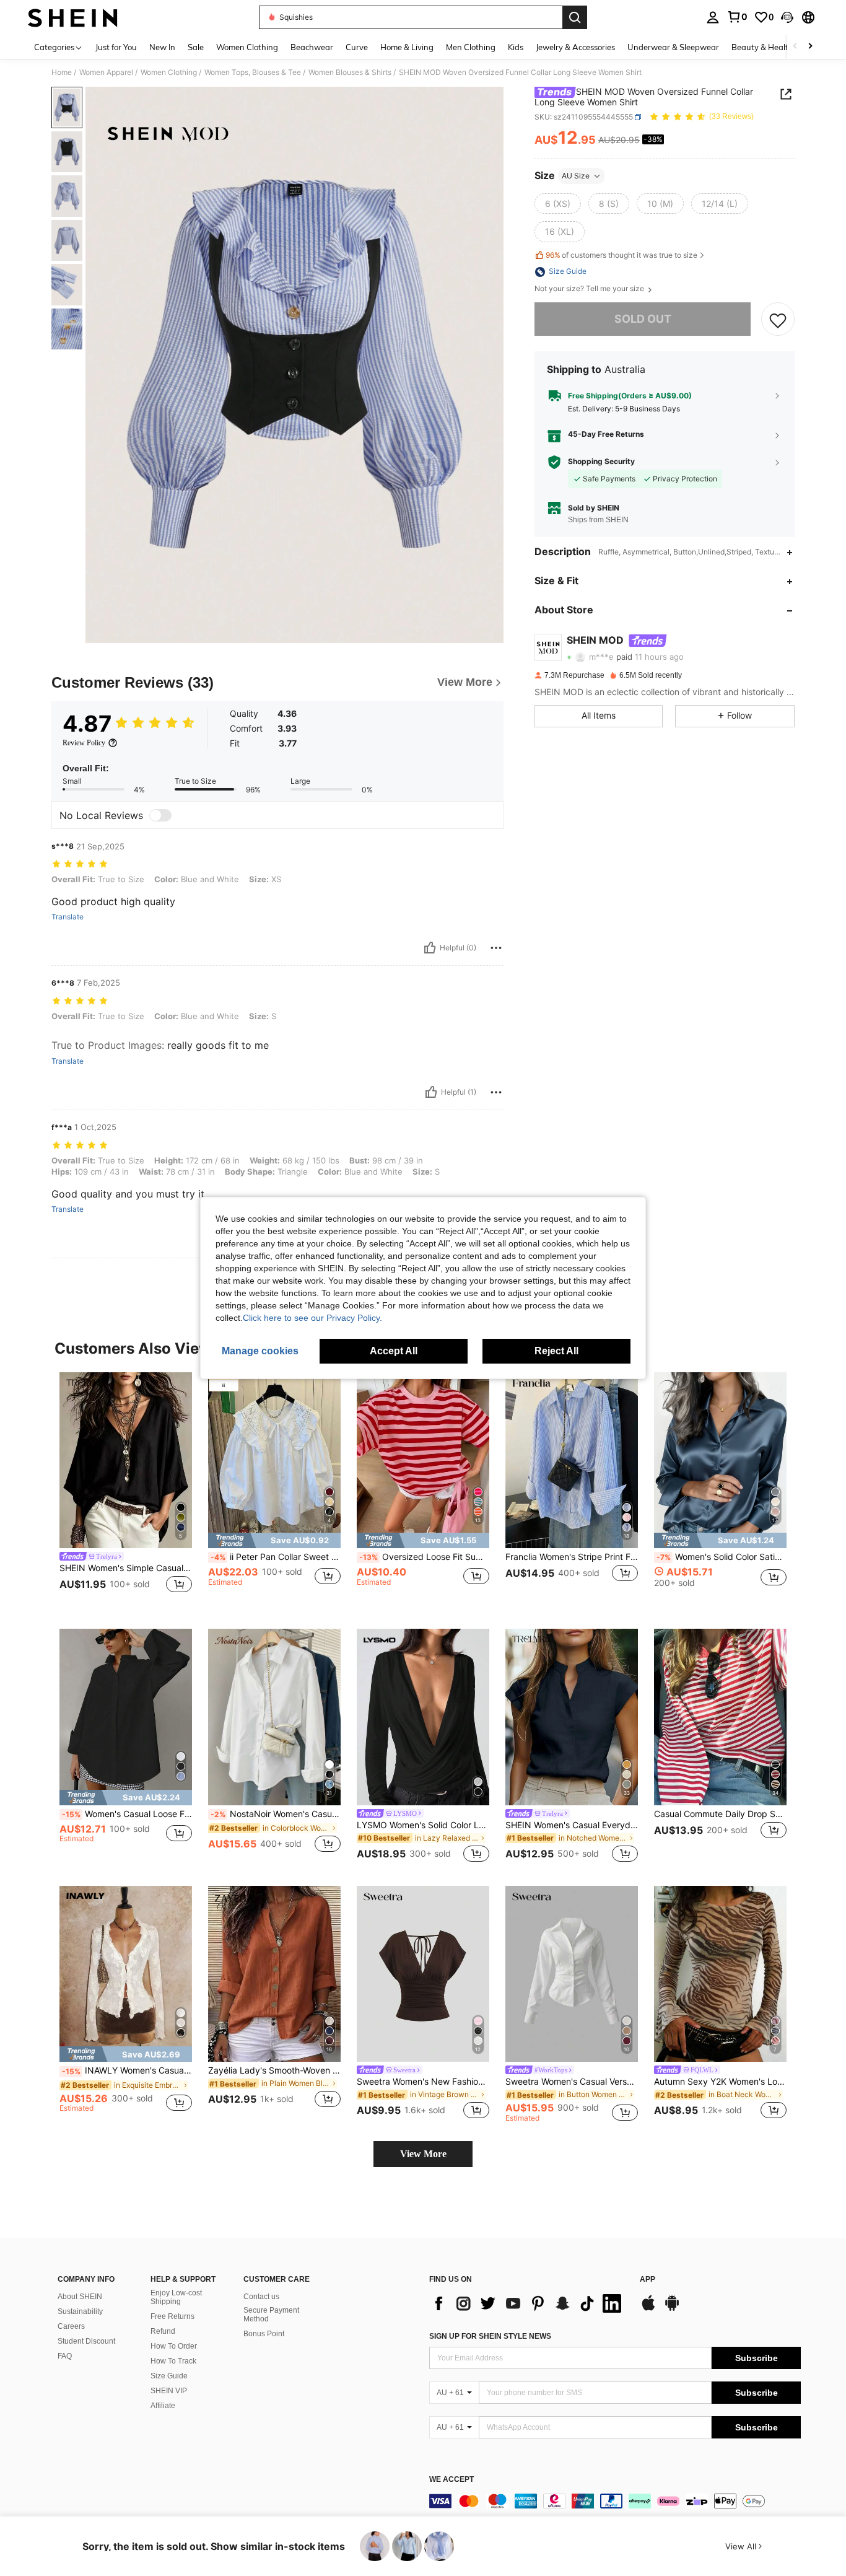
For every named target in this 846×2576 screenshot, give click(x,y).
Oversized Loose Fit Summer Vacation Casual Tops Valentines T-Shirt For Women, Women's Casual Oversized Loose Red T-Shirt (424, 1557)
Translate (68, 917)
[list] (528, 2303)
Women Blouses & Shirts (350, 72)
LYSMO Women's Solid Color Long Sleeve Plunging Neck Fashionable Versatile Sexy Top (423, 1825)
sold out (643, 319)
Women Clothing (169, 72)
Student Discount (86, 2341)
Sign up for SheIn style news (490, 2336)
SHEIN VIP (169, 2391)
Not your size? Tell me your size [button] (590, 289)
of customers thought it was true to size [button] (621, 256)
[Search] (575, 17)
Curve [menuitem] (357, 47)
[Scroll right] (810, 47)
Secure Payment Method (271, 2315)
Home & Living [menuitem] (407, 47)
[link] (737, 17)
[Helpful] (430, 948)
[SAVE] (778, 320)
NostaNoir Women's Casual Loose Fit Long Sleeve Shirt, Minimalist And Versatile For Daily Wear (276, 1814)
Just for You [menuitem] (116, 47)
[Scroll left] (795, 47)
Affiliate (163, 2406)
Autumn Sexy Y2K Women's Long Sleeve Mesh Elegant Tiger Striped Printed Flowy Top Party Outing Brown (720, 2082)
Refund (163, 2331)
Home (62, 72)
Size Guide (169, 2376)
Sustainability (80, 2311)
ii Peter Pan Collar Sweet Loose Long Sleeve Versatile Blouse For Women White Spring (276, 1557)
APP (648, 2280)
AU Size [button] (576, 176)
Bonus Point (264, 2334)
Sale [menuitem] (196, 47)
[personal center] (713, 17)
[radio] (558, 204)
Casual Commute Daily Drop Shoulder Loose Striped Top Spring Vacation (720, 1814)
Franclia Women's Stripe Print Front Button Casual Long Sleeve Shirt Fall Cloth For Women (572, 1557)
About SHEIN (80, 2297)
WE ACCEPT (451, 2480)
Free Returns (172, 2316)
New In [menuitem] (162, 47)
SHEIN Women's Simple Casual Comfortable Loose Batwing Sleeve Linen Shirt (126, 1568)
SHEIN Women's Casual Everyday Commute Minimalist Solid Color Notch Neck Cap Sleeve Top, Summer (572, 1825)
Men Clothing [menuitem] (471, 47)
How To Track (173, 2361)
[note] (274, 1540)
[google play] (672, 2309)
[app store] (648, 2309)
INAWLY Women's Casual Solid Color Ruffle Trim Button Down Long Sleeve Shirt (127, 2070)
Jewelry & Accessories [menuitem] (575, 47)
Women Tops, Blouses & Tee (253, 72)
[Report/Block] (496, 948)
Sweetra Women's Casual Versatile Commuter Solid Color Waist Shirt (572, 2082)
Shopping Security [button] (601, 462)
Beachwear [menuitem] (312, 47)
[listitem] (126, 1491)
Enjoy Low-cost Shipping (176, 2297)
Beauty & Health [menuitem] (762, 47)
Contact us (261, 2297)
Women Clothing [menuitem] (247, 47)
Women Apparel (106, 72)
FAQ (65, 2356)
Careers (71, 2326)
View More (423, 2154)
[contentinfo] (615, 2501)
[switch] (160, 815)
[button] (787, 17)
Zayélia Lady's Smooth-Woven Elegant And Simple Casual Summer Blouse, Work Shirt (274, 2070)
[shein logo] (73, 17)
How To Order (174, 2346)
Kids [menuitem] (516, 47)
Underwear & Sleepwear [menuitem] (673, 47)
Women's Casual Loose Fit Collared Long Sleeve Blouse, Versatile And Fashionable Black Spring (127, 1814)
